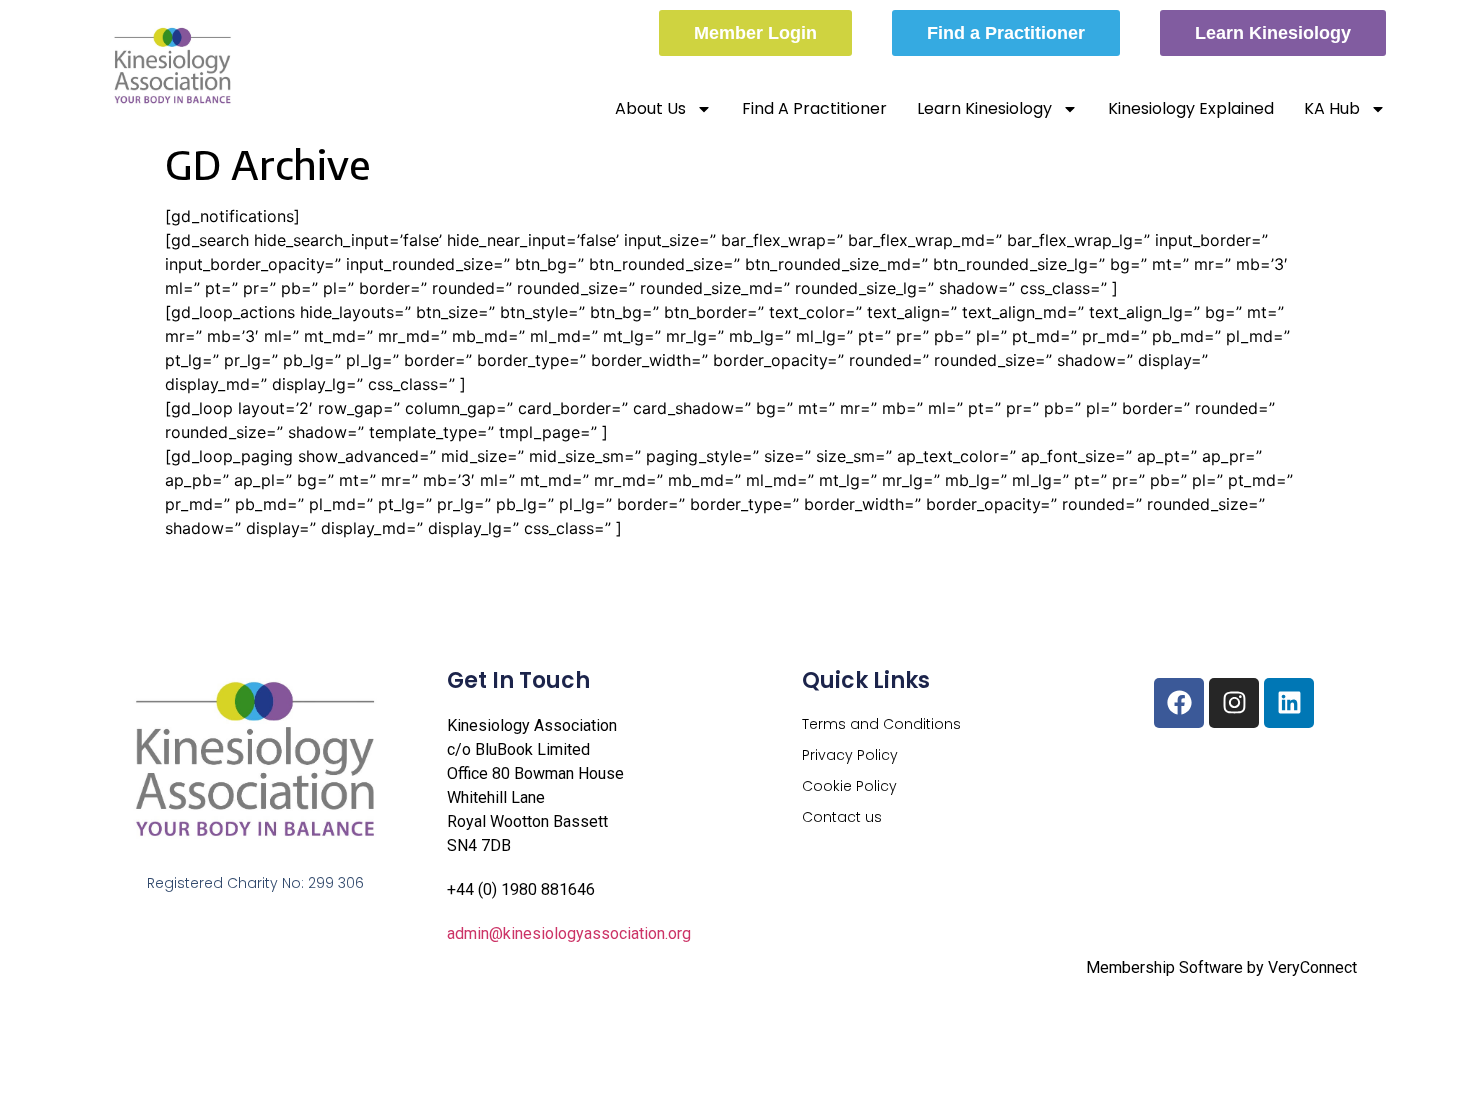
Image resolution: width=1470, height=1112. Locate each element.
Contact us (842, 817)
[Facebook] (1179, 703)
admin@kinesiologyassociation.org (569, 933)
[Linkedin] (1289, 703)
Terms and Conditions (881, 724)
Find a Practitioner (814, 108)
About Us (650, 108)
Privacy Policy (850, 755)
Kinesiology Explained (1191, 108)
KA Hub (1332, 108)
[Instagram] (1234, 703)
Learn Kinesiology (984, 108)
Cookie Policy (849, 786)
